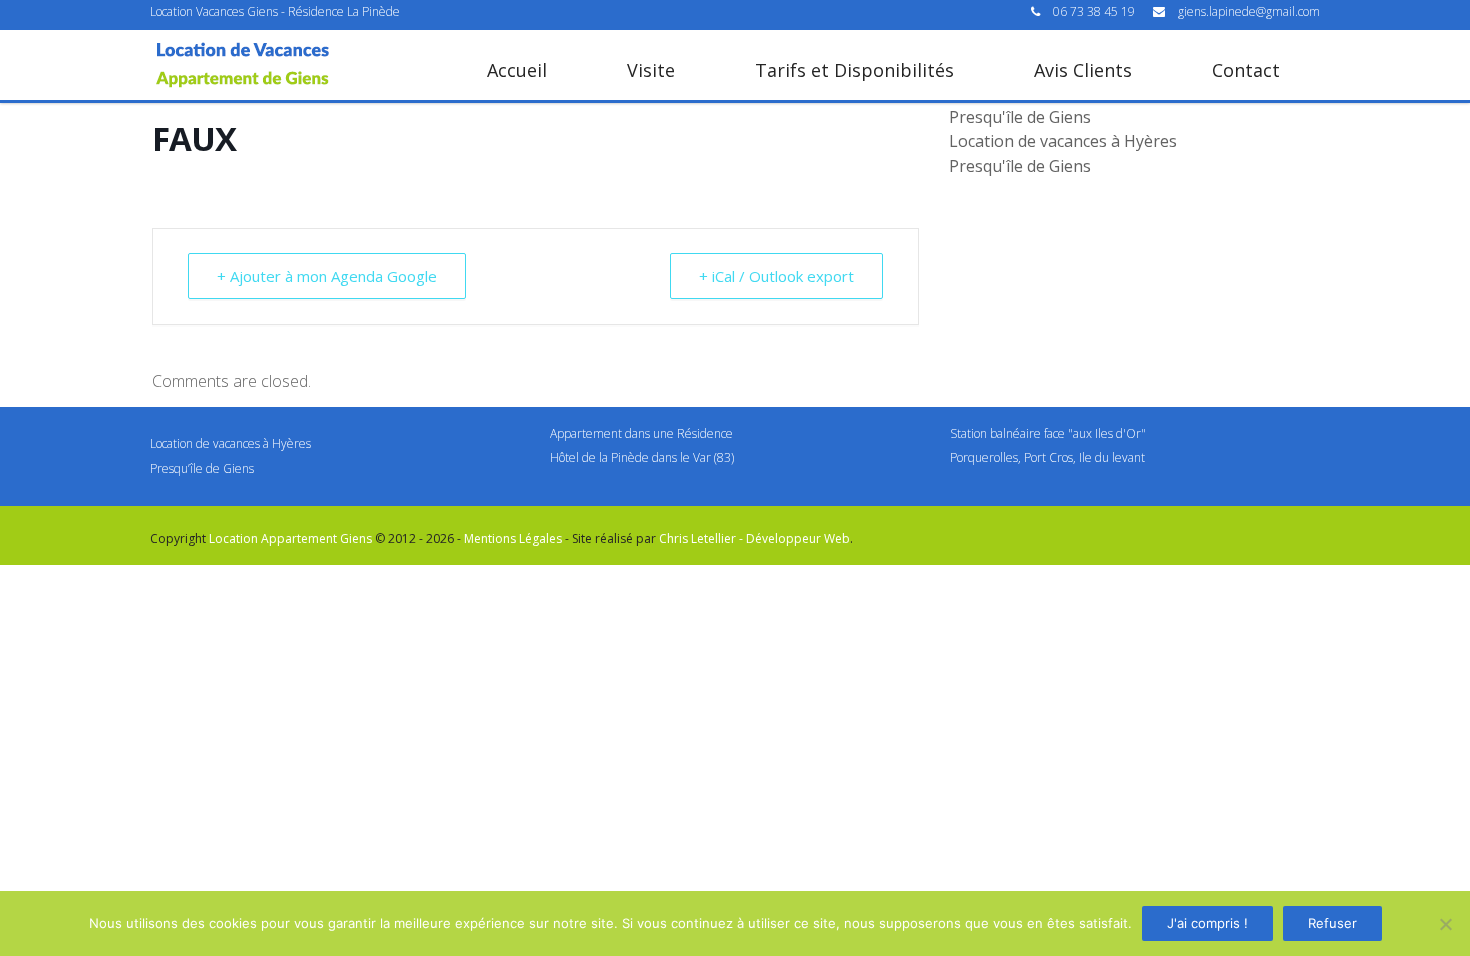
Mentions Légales (513, 538)
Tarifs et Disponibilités (854, 70)
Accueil (517, 70)
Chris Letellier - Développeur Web (754, 538)
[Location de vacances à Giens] (242, 65)
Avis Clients (1083, 70)
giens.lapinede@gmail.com (1249, 11)
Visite (651, 70)
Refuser (1332, 923)
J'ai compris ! (1207, 923)
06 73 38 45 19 (1095, 11)
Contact (1246, 70)
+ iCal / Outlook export (776, 276)
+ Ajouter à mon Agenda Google (327, 276)
